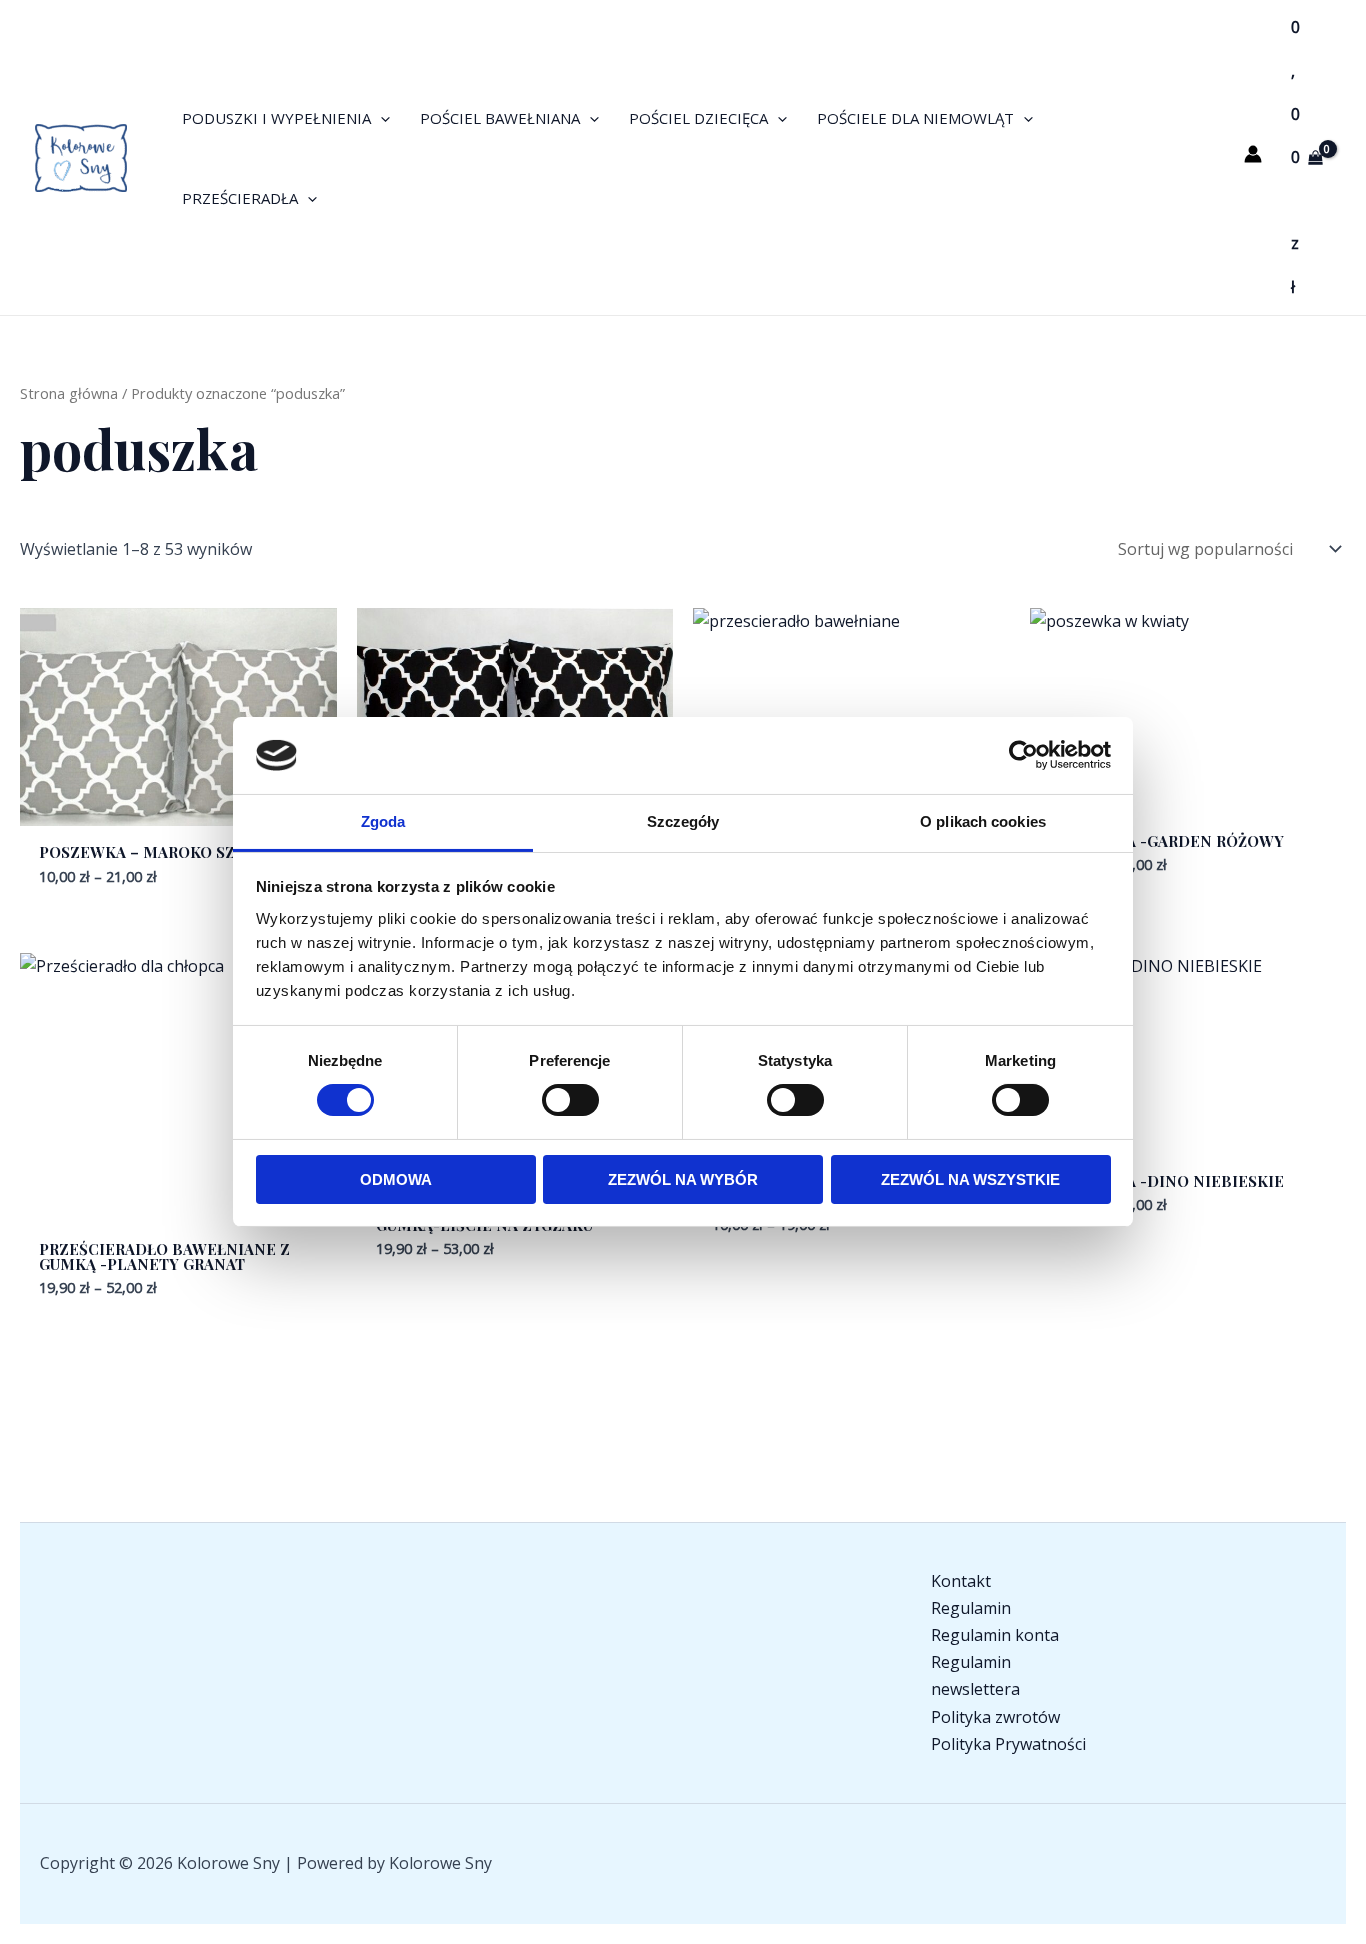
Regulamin (971, 1608)
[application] (380, 118)
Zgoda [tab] (383, 821)
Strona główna (69, 393)
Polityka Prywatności (1008, 1744)
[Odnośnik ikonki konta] (1253, 154)
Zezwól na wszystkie (970, 1179)
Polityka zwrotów (995, 1717)
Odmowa (396, 1179)
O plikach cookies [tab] (983, 821)
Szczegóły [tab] (683, 821)
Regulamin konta (995, 1635)
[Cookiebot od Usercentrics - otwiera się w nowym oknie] (1023, 755)
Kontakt (961, 1581)
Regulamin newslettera (975, 1675)
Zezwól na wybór (683, 1179)
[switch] (570, 1100)
